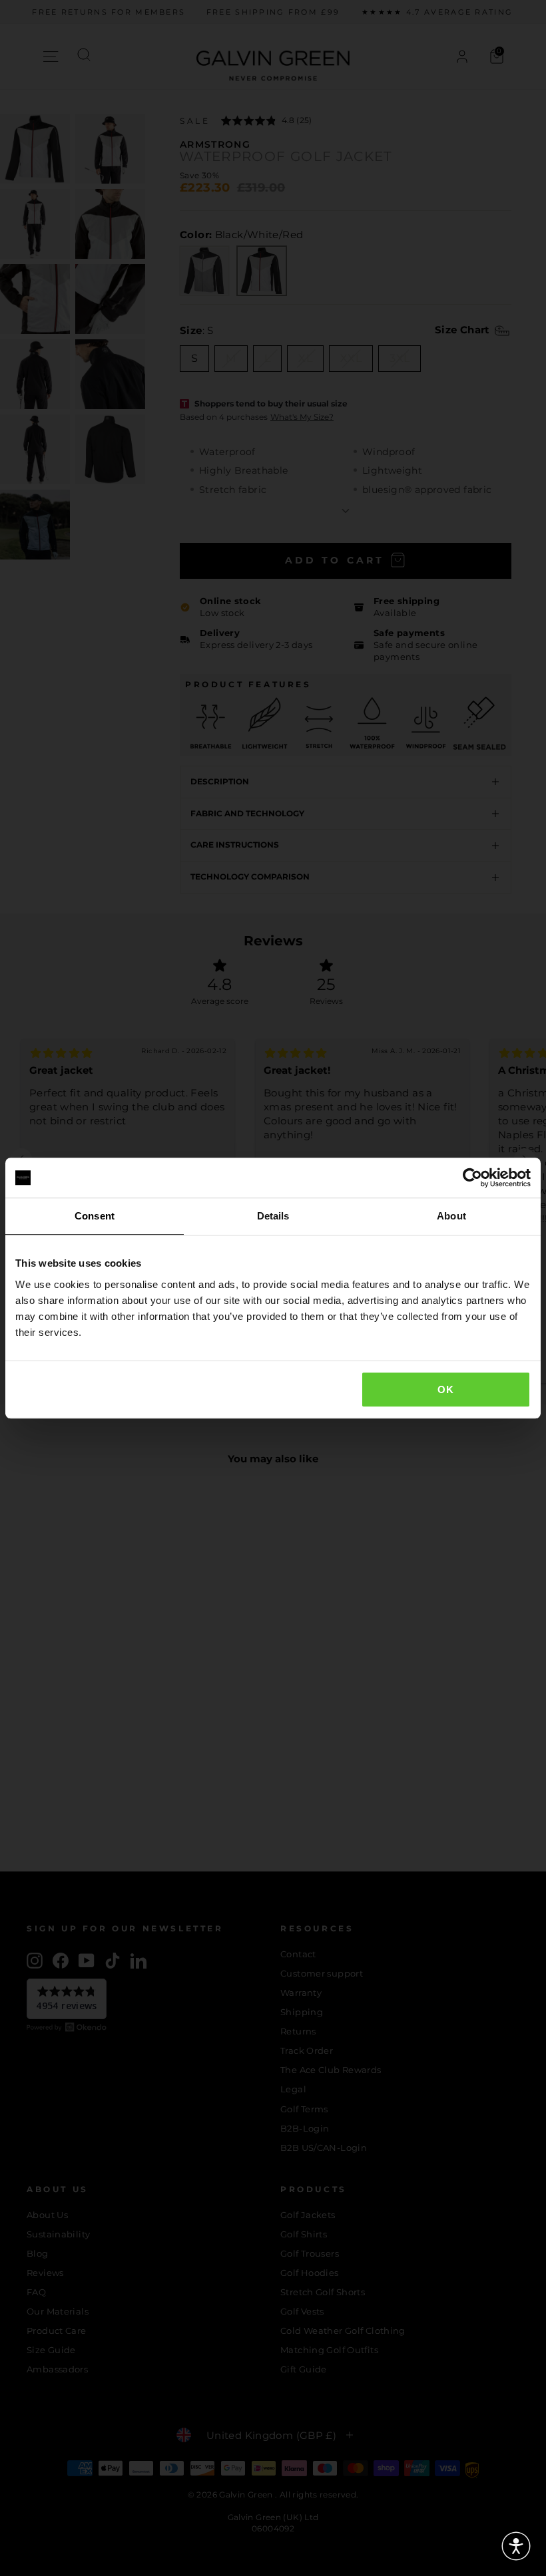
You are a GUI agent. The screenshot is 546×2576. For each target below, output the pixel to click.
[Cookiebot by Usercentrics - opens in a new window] (472, 1178)
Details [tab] (273, 1216)
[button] (516, 2546)
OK (445, 1389)
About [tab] (451, 1216)
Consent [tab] (95, 1216)
